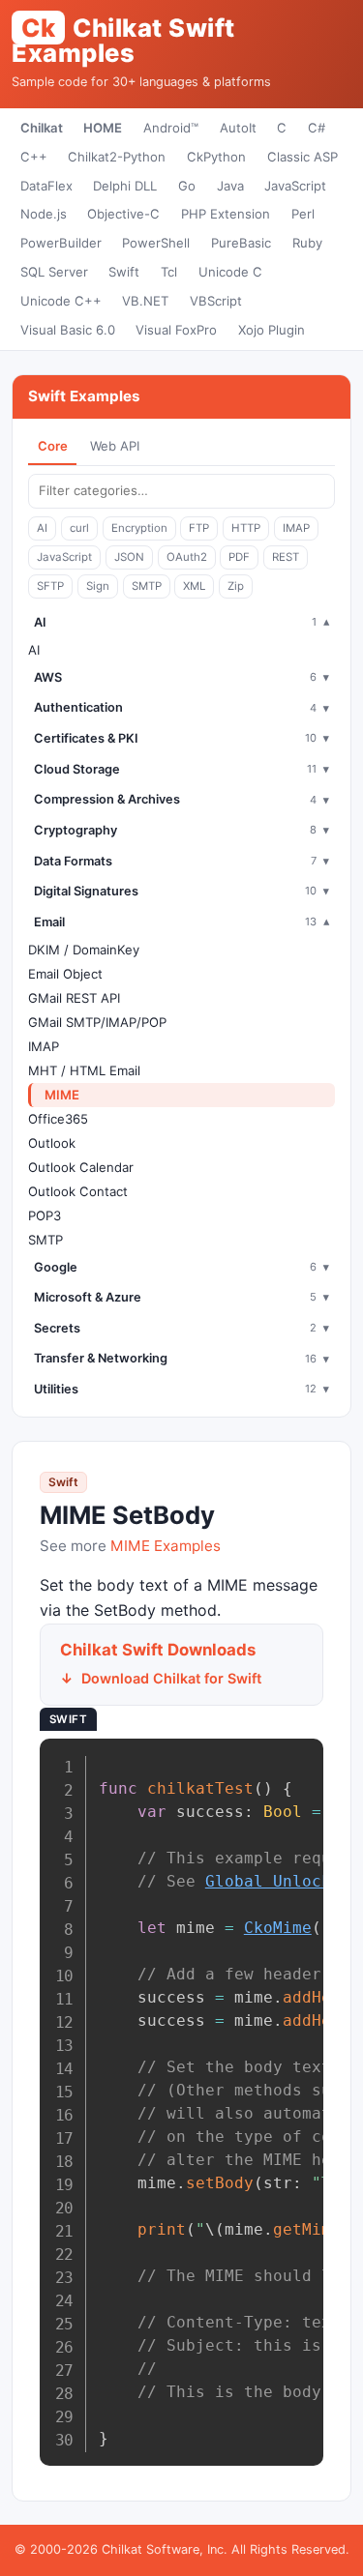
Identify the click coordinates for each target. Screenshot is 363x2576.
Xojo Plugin (272, 330)
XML (194, 586)
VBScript (216, 301)
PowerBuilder (61, 243)
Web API (115, 446)
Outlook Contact (78, 1191)
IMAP (296, 528)
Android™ (171, 128)
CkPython (216, 157)
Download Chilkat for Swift (171, 1678)
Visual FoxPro (176, 330)
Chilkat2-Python (117, 157)
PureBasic (241, 243)
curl (79, 528)
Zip (236, 586)
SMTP (147, 586)
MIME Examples (166, 1546)
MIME (62, 1095)
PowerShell (156, 243)
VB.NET (145, 301)
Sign (98, 586)
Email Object (65, 974)
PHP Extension (226, 214)
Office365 (58, 1119)
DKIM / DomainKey (84, 950)
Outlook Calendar (81, 1167)
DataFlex (46, 186)
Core (53, 446)
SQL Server (54, 272)
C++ (34, 157)
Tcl (169, 272)
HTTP (246, 528)
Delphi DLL (125, 186)
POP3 (45, 1215)
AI (42, 528)
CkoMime (278, 1928)
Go (187, 186)
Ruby (307, 243)
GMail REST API (74, 998)
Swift (124, 272)
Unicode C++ (61, 301)
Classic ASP (302, 157)
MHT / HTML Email (84, 1070)
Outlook (52, 1143)
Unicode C (230, 272)
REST (286, 557)
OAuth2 (187, 557)
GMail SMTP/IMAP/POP (97, 1022)
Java (230, 186)
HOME (103, 128)
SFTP (50, 586)
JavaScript (295, 186)
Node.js (44, 214)
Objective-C (123, 214)
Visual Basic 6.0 (68, 330)
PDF (239, 557)
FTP (199, 528)
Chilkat (42, 128)
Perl (303, 214)
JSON (129, 557)
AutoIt (238, 128)
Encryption (139, 528)
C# (317, 128)
